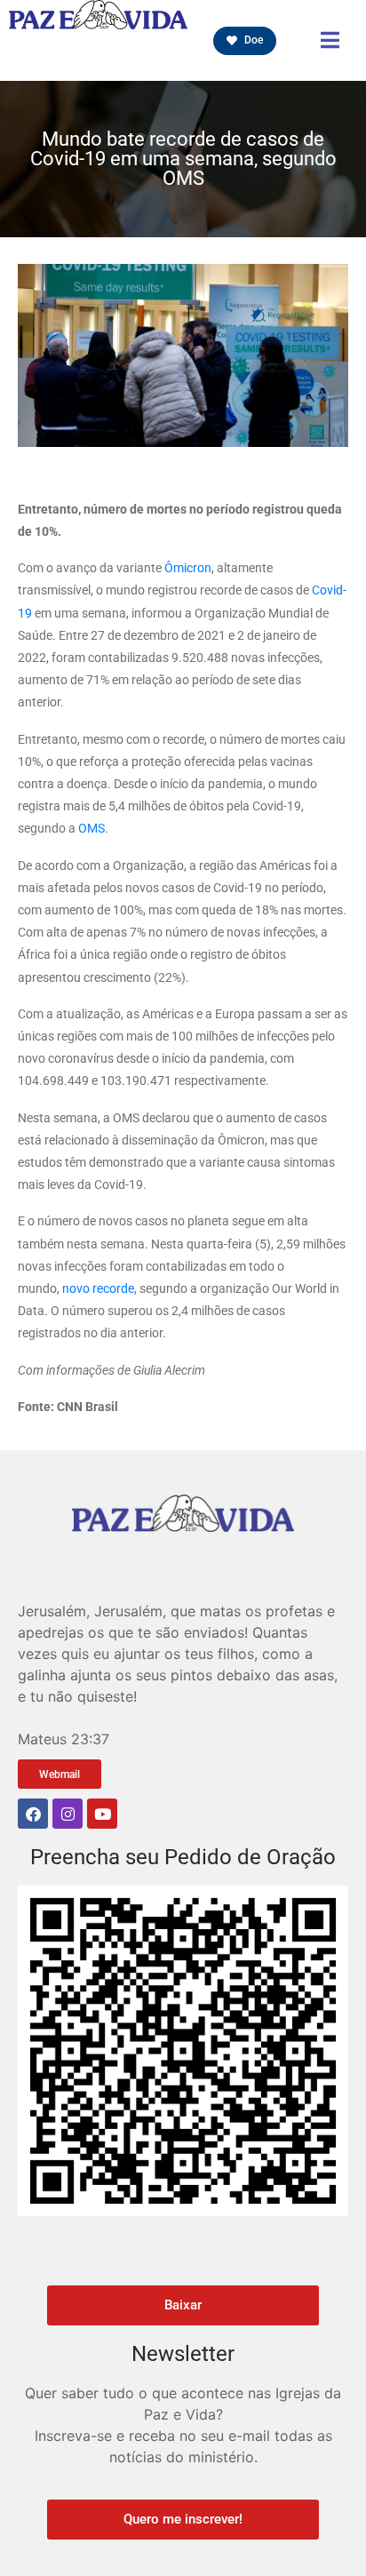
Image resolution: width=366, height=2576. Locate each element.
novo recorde (98, 1288)
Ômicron (188, 568)
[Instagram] (68, 1814)
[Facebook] (33, 1814)
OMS (91, 828)
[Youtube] (102, 1814)
